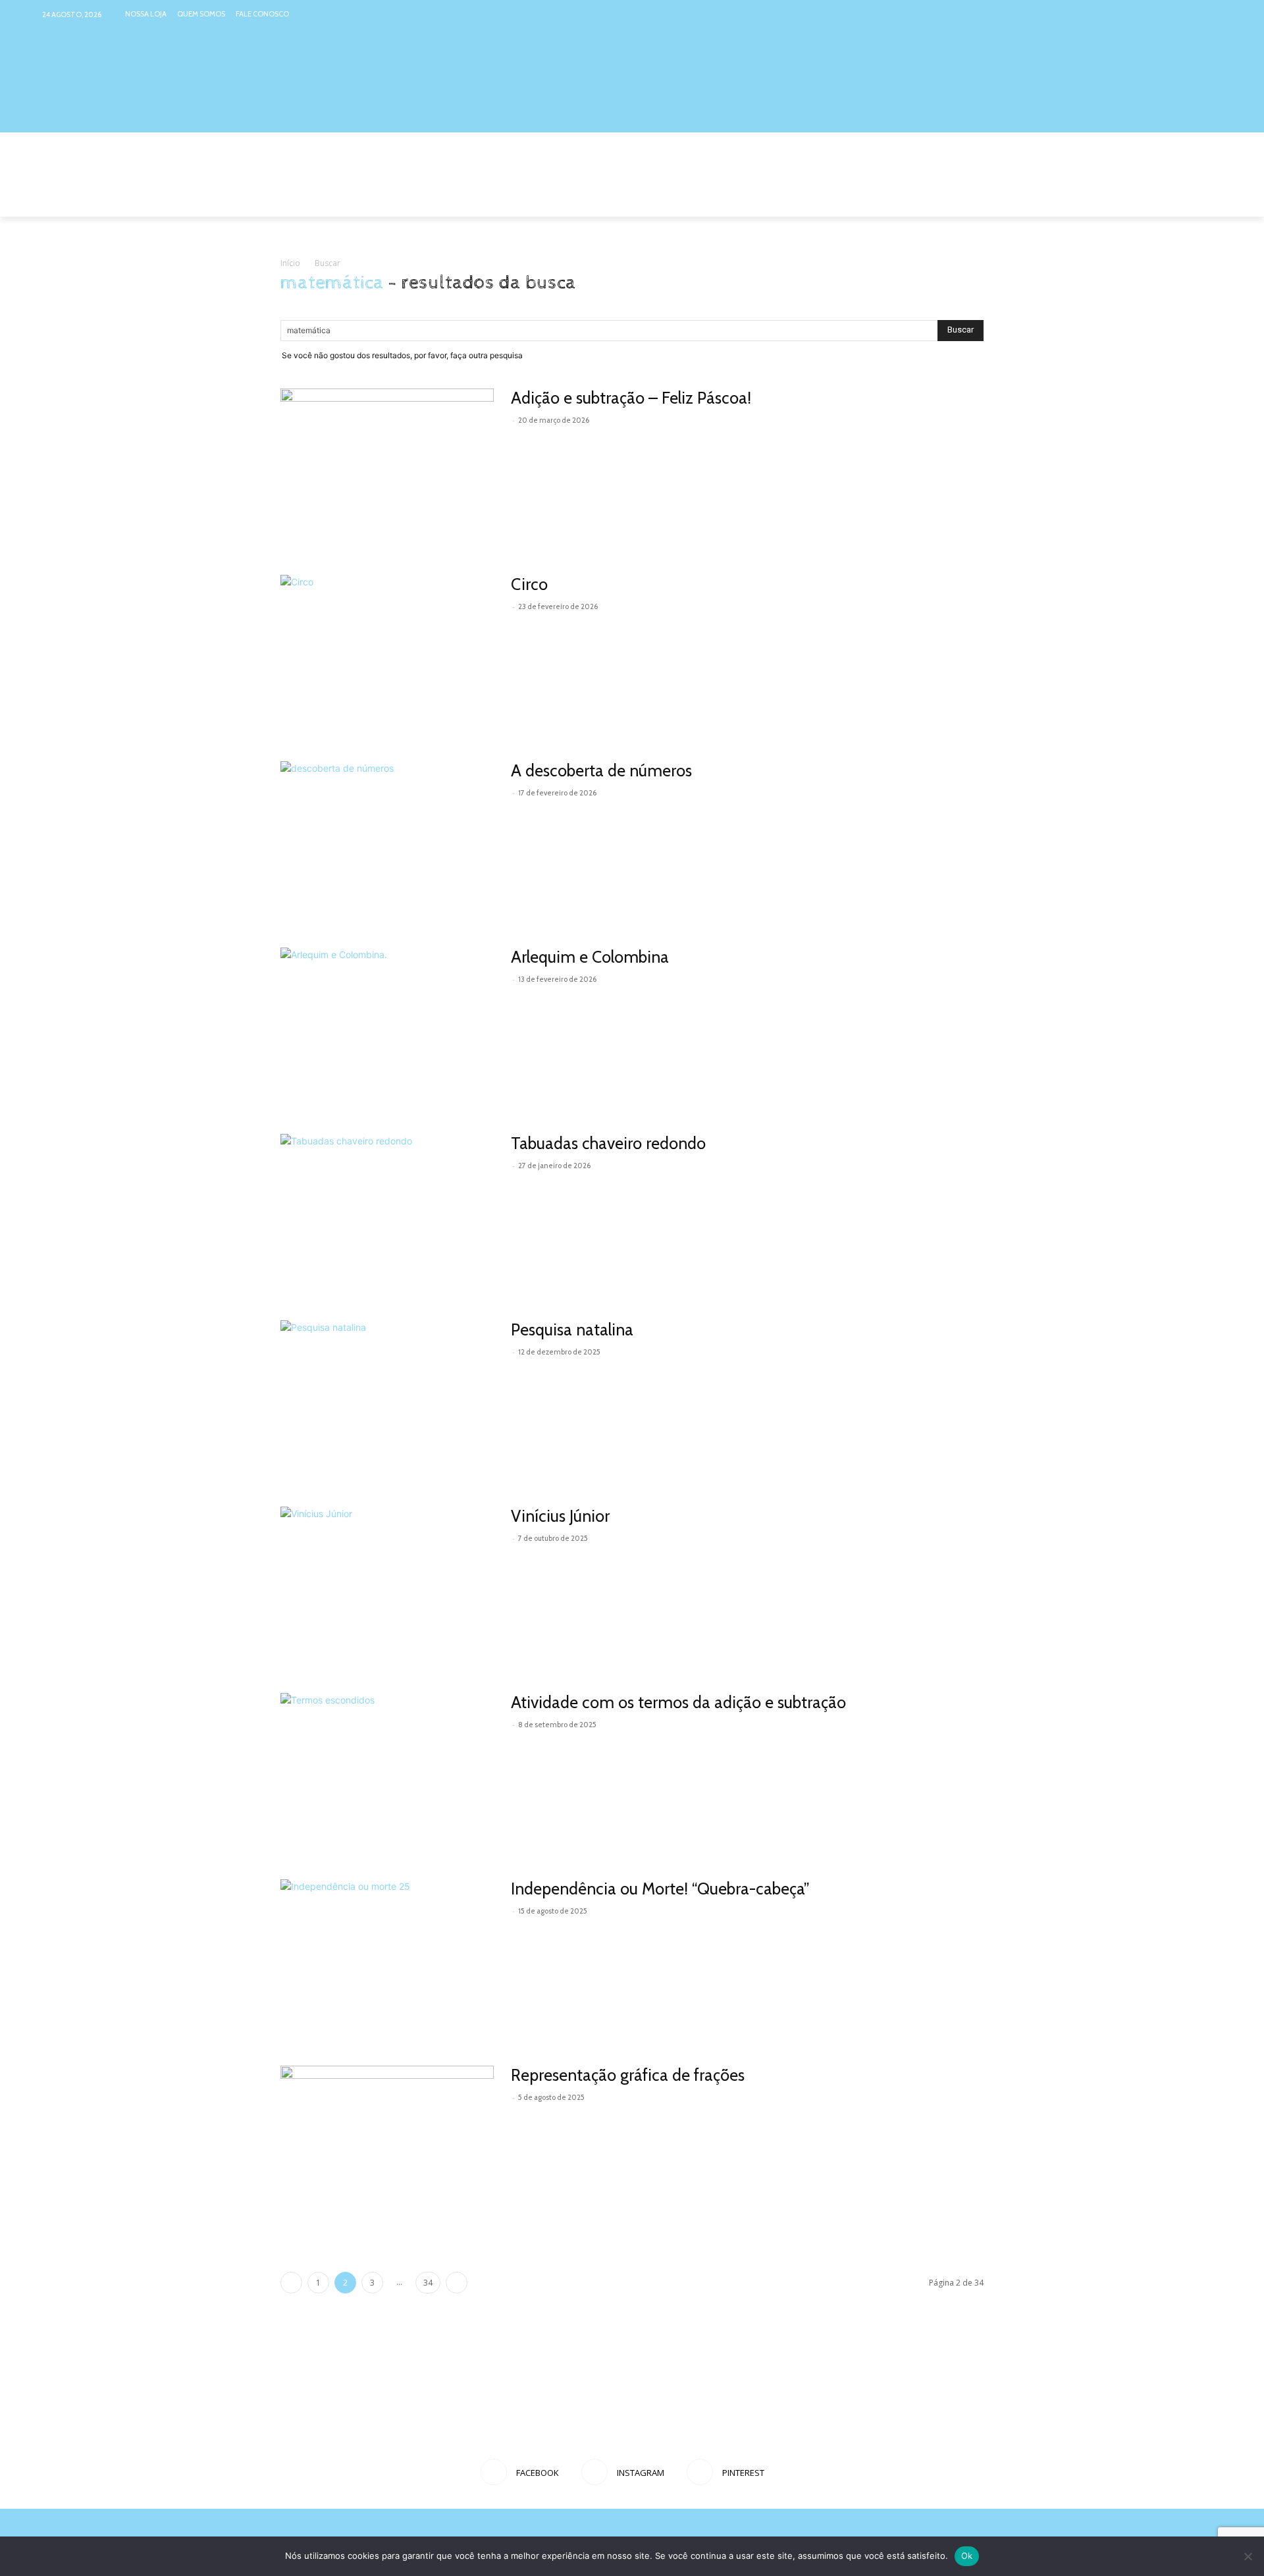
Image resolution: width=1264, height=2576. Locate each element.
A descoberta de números (601, 770)
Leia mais (540, 439)
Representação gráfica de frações (628, 2075)
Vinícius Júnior (560, 1516)
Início (290, 263)
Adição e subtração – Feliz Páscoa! (631, 398)
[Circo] (358, 652)
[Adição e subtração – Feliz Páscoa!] (387, 466)
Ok (967, 2556)
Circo (529, 584)
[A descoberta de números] (387, 839)
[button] (968, 201)
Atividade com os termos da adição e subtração (678, 1702)
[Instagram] (1187, 14)
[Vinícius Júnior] (387, 1584)
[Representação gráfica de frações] (387, 2143)
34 (428, 2283)
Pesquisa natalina (572, 1329)
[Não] (1248, 2556)
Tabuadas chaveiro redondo (608, 1143)
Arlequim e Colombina (590, 957)
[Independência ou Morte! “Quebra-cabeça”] (387, 1957)
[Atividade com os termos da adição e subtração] (387, 1770)
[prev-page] (291, 2283)
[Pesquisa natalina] (358, 1398)
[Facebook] (1162, 14)
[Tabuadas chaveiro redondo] (387, 1211)
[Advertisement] (632, 2402)
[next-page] (457, 2283)
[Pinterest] (1212, 14)
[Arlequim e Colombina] (383, 1025)
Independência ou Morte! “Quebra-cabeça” (660, 1889)
